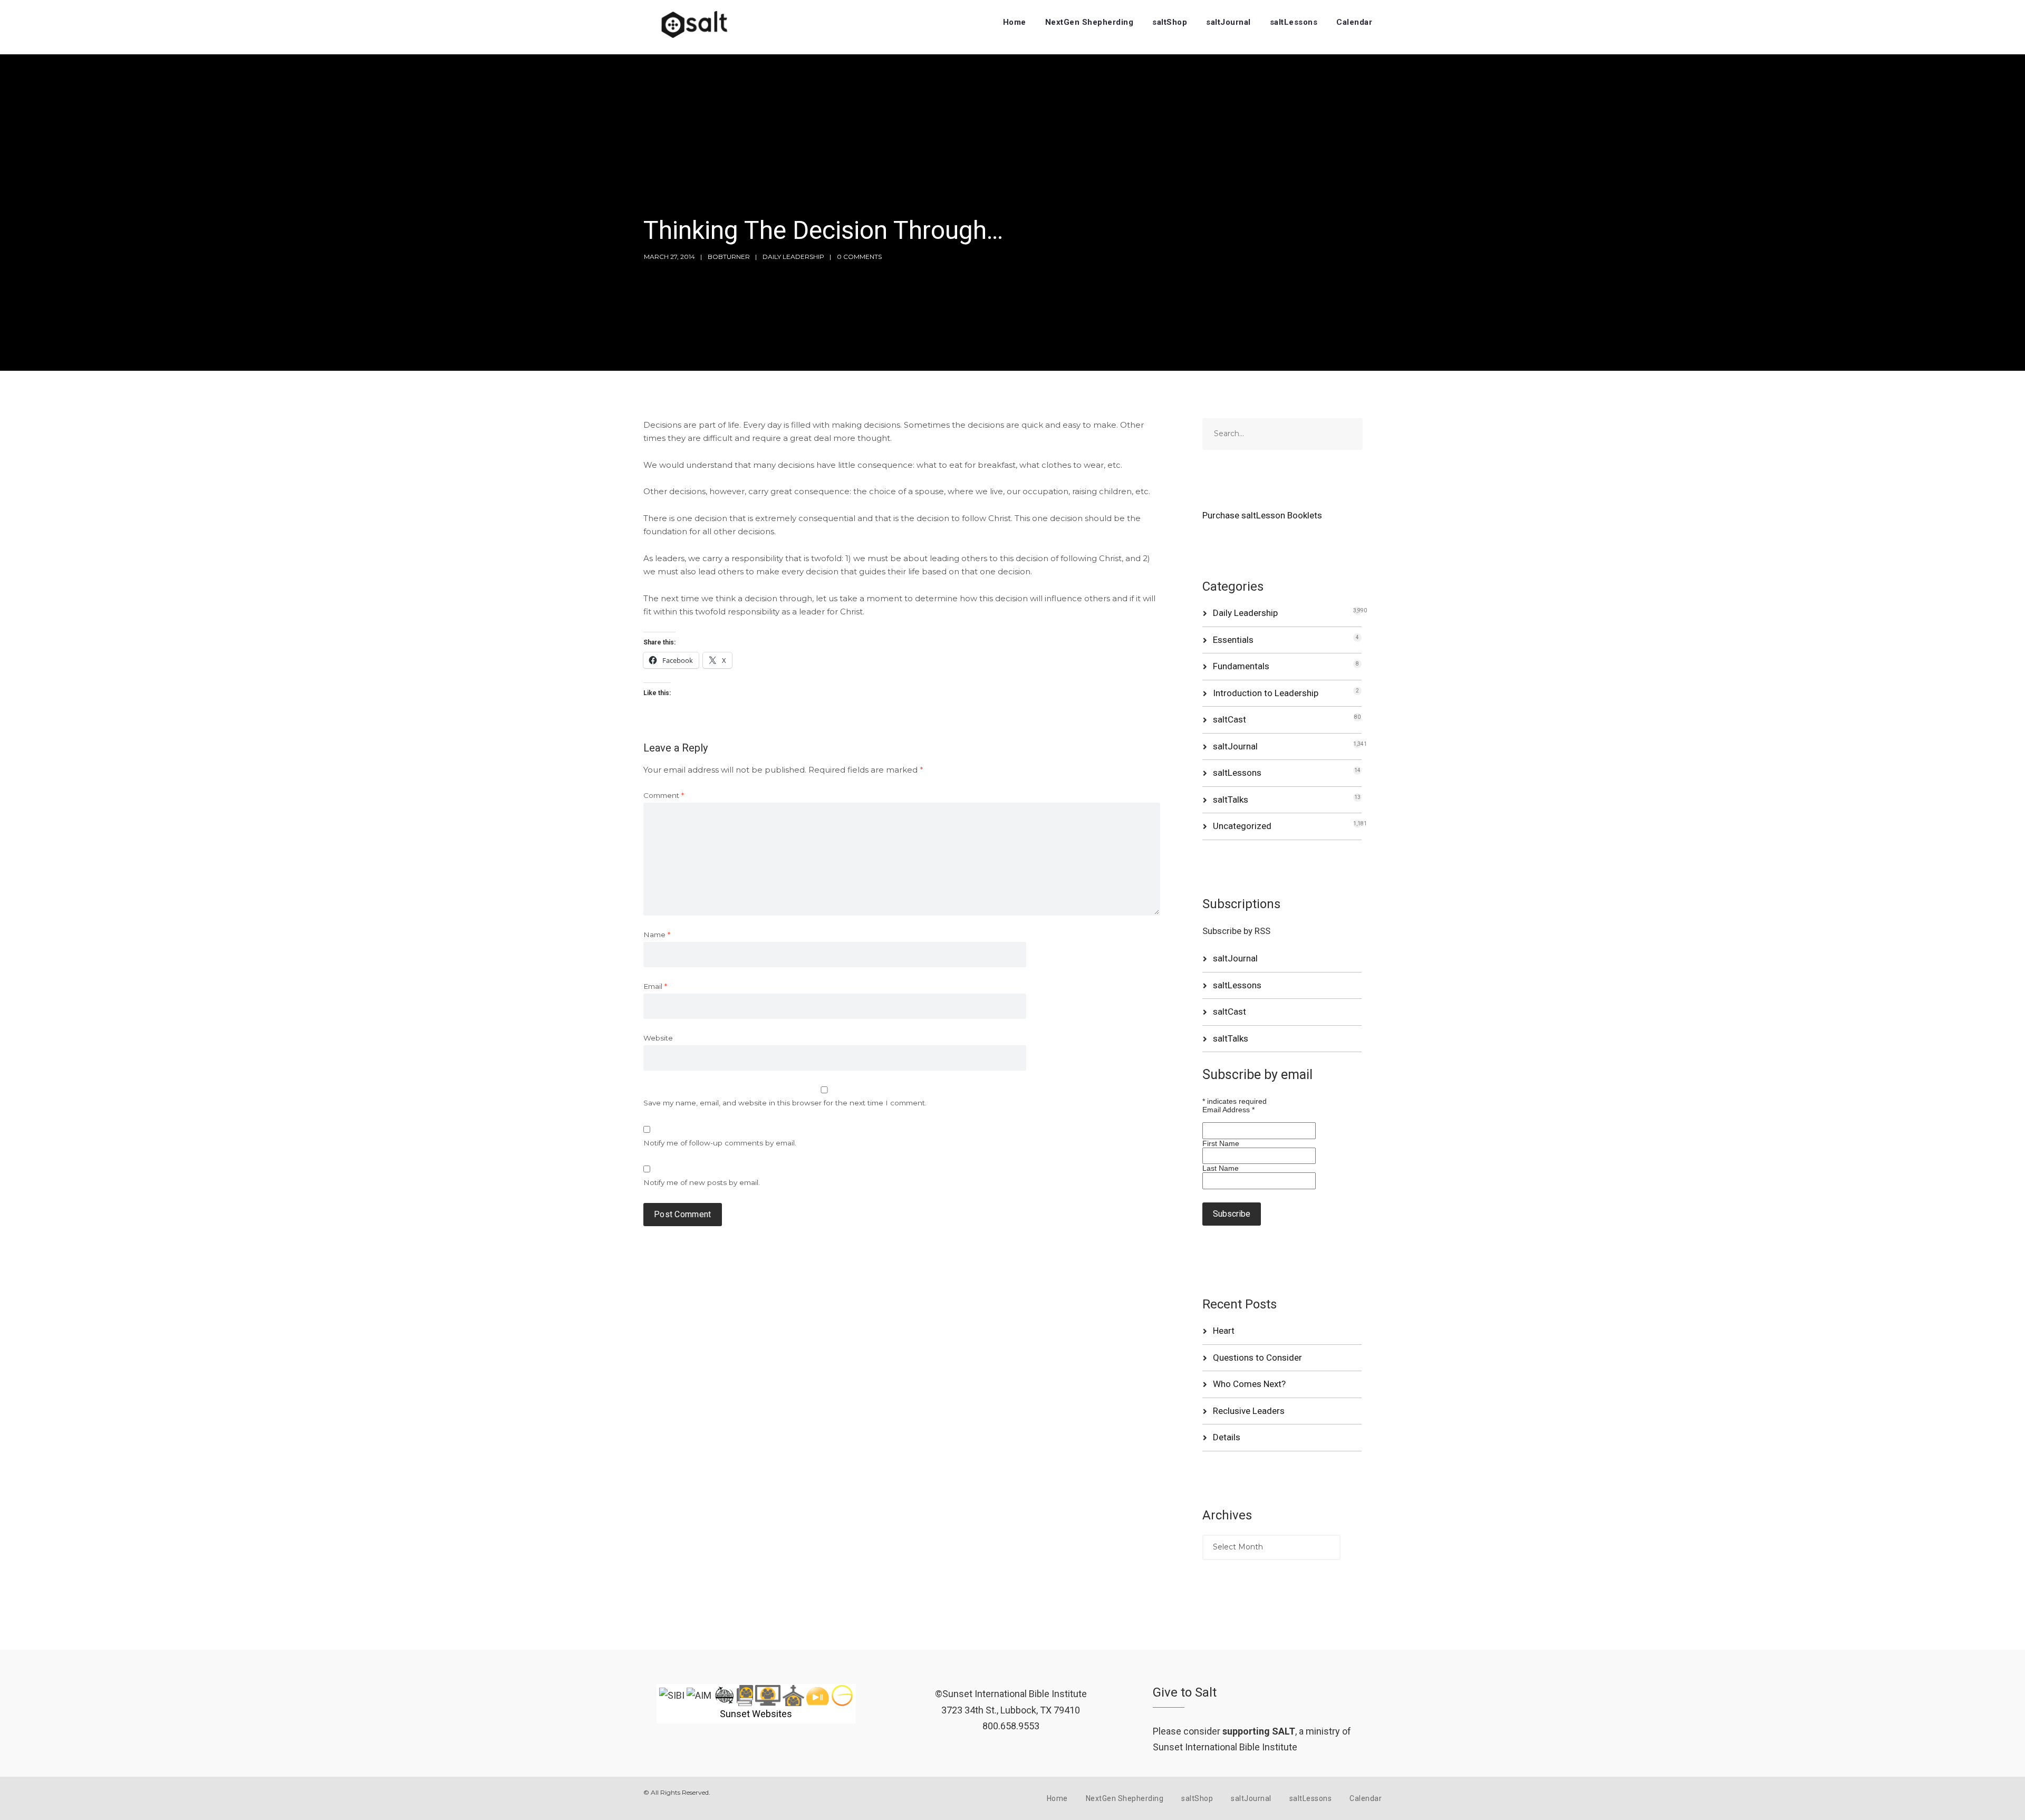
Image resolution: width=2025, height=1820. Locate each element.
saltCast (1230, 719)
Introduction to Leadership (1266, 693)
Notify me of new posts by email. (702, 1182)
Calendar (1354, 22)
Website (658, 1038)
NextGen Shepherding (1089, 22)
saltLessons (1294, 22)
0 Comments (859, 257)
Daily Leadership (793, 257)
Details (1227, 1437)
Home (1015, 22)
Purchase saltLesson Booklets (1262, 515)
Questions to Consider (1257, 1357)
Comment (664, 795)
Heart (1224, 1331)
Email (655, 986)
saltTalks (1231, 800)
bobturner (729, 257)
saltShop (1170, 22)
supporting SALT (1259, 1731)
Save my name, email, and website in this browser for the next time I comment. (785, 1103)
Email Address (1228, 1110)
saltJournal (1228, 22)
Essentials (1233, 640)
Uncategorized (1242, 826)
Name (657, 935)
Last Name (1221, 1168)
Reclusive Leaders (1249, 1411)
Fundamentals (1241, 666)
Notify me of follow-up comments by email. (720, 1143)
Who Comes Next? (1249, 1384)
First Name (1221, 1143)
